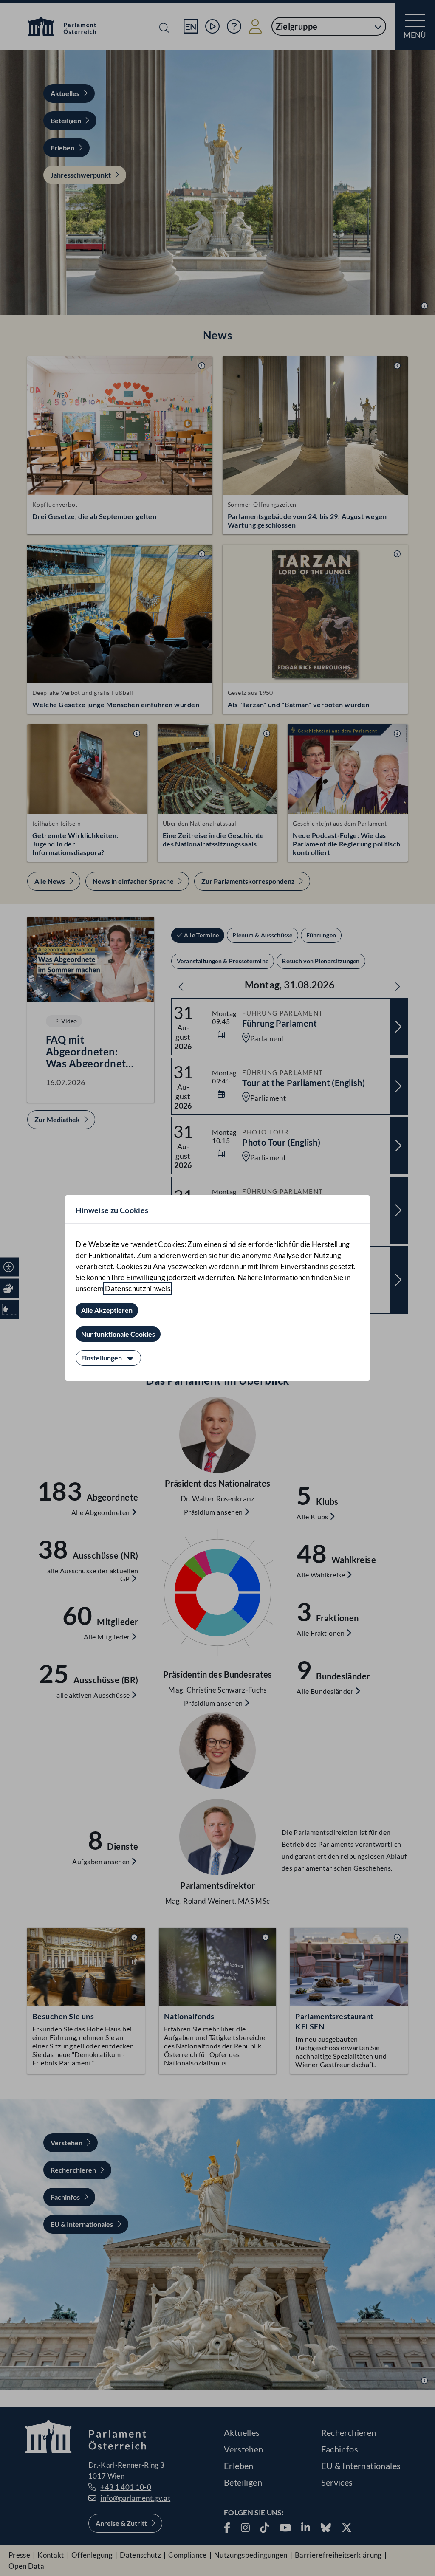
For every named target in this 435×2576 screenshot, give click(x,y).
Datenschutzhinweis (138, 1288)
